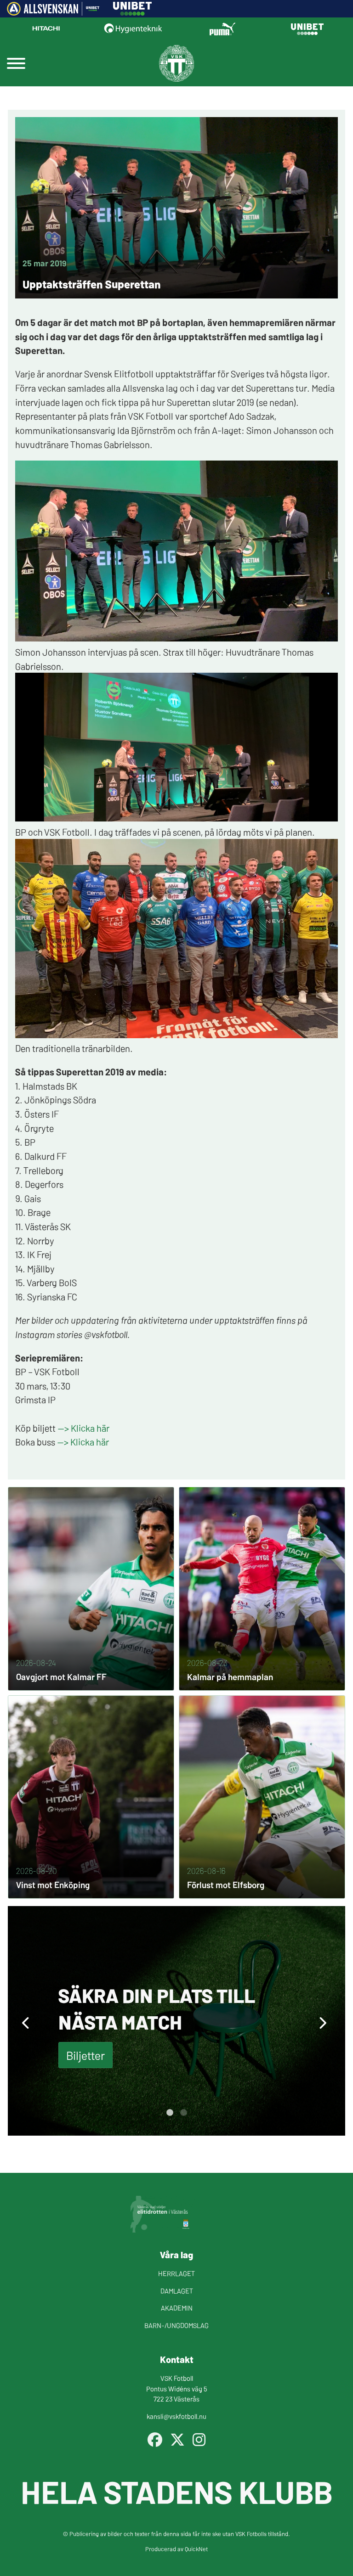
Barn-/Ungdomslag (176, 2325)
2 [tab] (183, 2113)
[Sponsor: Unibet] (132, 12)
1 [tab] (170, 2113)
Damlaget (177, 2291)
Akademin (177, 2308)
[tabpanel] (176, 2021)
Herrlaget (176, 2273)
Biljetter (85, 2055)
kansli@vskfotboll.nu (176, 2416)
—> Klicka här (83, 1428)
